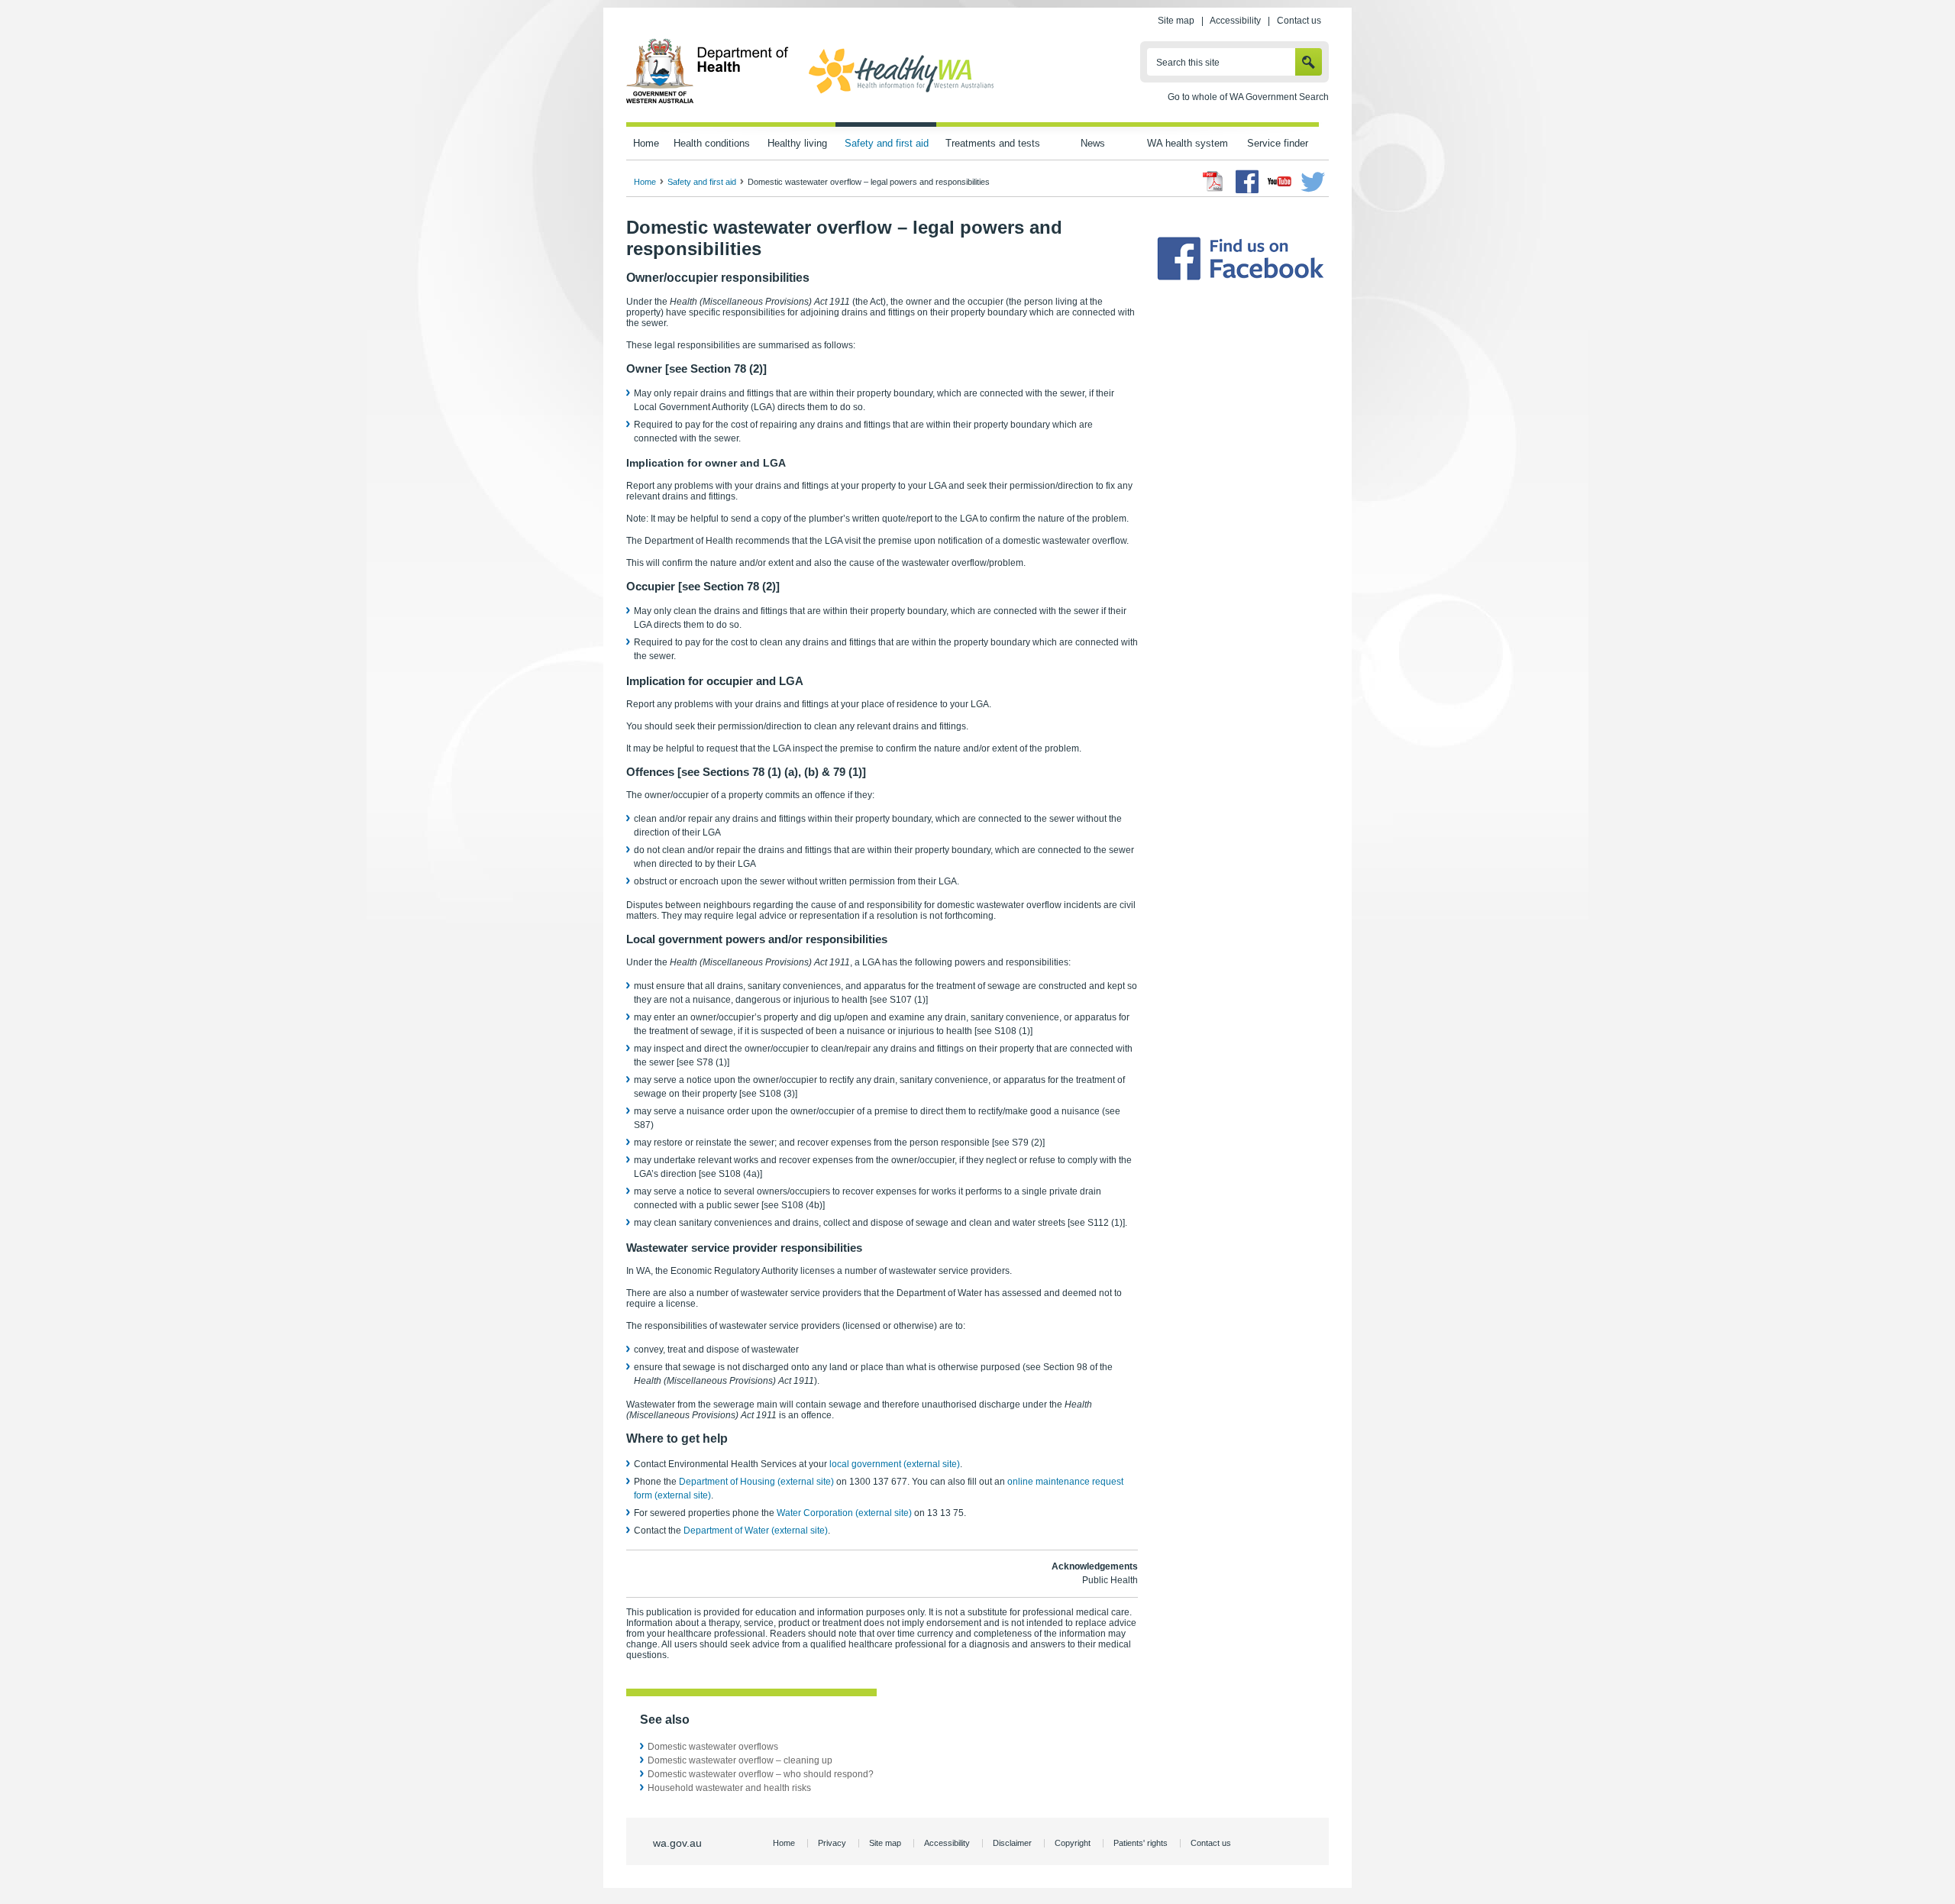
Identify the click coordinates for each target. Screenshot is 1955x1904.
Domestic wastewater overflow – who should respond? (761, 1774)
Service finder (1278, 143)
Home (646, 143)
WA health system (1188, 143)
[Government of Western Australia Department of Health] (708, 101)
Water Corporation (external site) (844, 1513)
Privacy (832, 1843)
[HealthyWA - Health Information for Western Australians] (901, 94)
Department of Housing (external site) (756, 1482)
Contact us (1299, 21)
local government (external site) (895, 1464)
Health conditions (712, 143)
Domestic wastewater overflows (713, 1747)
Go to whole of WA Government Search (1248, 97)
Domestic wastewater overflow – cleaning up (740, 1760)
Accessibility (1235, 21)
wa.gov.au (677, 1843)
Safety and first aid (887, 143)
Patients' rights (1141, 1843)
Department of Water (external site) (756, 1531)
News (1093, 143)
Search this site (1188, 63)
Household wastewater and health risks (729, 1788)
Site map (1176, 21)
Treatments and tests (993, 143)
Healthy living (797, 143)
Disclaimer (1012, 1843)
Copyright (1073, 1843)
